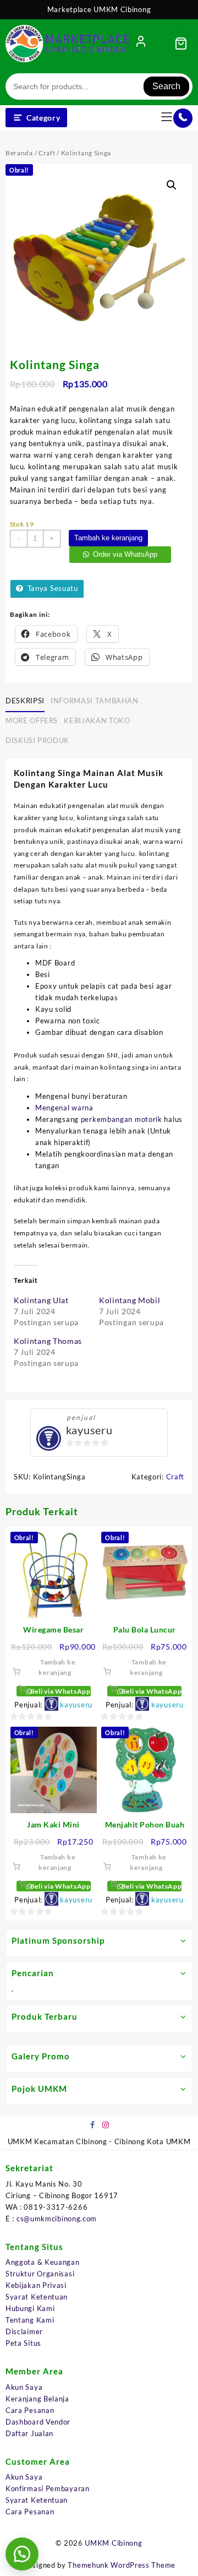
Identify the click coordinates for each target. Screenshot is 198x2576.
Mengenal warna (64, 1108)
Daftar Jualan (29, 2433)
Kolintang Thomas (48, 1341)
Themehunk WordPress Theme (122, 2565)
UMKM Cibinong (113, 2543)
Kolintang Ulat (41, 1300)
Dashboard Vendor (38, 2422)
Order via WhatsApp (125, 554)
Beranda (19, 153)
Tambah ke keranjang (108, 538)
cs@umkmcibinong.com (57, 2219)
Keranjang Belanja (37, 2399)
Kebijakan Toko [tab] (97, 720)
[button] (172, 185)
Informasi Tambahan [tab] (95, 701)
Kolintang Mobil (130, 1300)
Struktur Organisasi (40, 2274)
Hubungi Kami (30, 2308)
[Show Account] (141, 44)
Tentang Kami (30, 2320)
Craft (47, 153)
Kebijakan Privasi (36, 2285)
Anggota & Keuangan (43, 2262)
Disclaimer (24, 2331)
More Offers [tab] (32, 720)
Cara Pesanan (30, 2410)
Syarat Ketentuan (37, 2297)
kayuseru (89, 1430)
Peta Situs (23, 2343)
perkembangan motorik (122, 1119)
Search (166, 86)
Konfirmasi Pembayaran (48, 2488)
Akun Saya (24, 2387)
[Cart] (181, 44)
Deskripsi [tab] (25, 701)
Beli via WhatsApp (60, 1691)
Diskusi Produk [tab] (37, 740)
